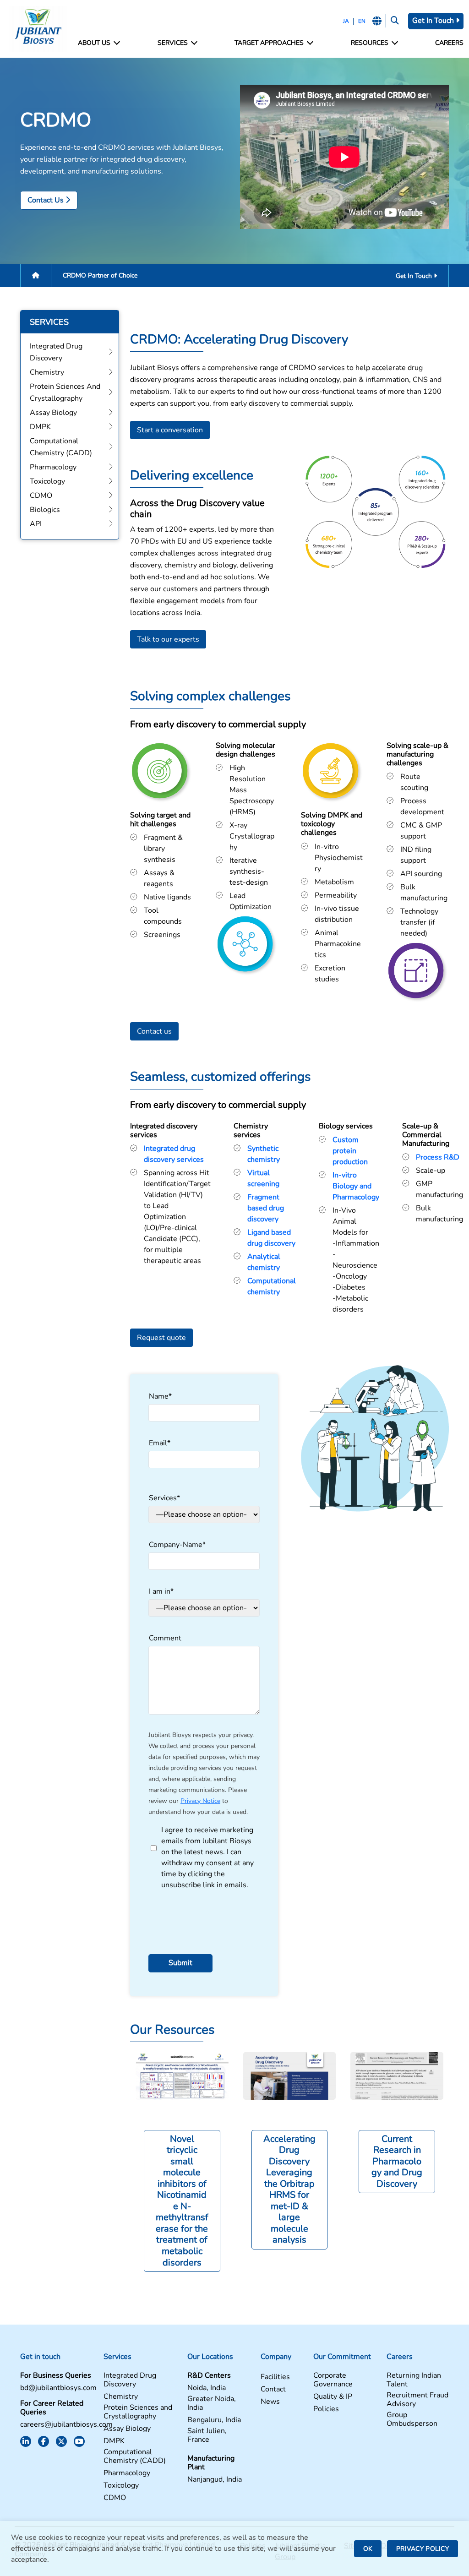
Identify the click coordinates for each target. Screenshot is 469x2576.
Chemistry (121, 2397)
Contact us (154, 1031)
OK (368, 2549)
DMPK (114, 2441)
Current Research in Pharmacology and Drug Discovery (397, 2161)
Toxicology (121, 2486)
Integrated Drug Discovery (130, 2380)
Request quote (161, 1338)
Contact (273, 2389)
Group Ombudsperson (412, 2419)
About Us (94, 43)
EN (362, 21)
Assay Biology (127, 2429)
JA (346, 21)
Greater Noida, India (212, 2403)
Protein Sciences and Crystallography (138, 2412)
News (270, 2402)
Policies (326, 2409)
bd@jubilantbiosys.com (58, 2388)
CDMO (115, 2498)
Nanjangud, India (215, 2480)
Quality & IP (333, 2397)
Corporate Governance (333, 2380)
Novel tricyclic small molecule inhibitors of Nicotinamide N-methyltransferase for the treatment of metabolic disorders (182, 2201)
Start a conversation (170, 430)
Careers (449, 43)
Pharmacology (127, 2473)
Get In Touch (434, 21)
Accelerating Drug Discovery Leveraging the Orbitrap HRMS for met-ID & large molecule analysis (289, 2189)
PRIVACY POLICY (423, 2549)
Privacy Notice (200, 1801)
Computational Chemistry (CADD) (135, 2456)
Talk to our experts (168, 639)
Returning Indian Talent (414, 2380)
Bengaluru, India (214, 2420)
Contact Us (46, 200)
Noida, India (207, 2388)
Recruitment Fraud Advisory (417, 2400)
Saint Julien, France (207, 2435)
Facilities (275, 2377)
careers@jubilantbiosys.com (66, 2425)
